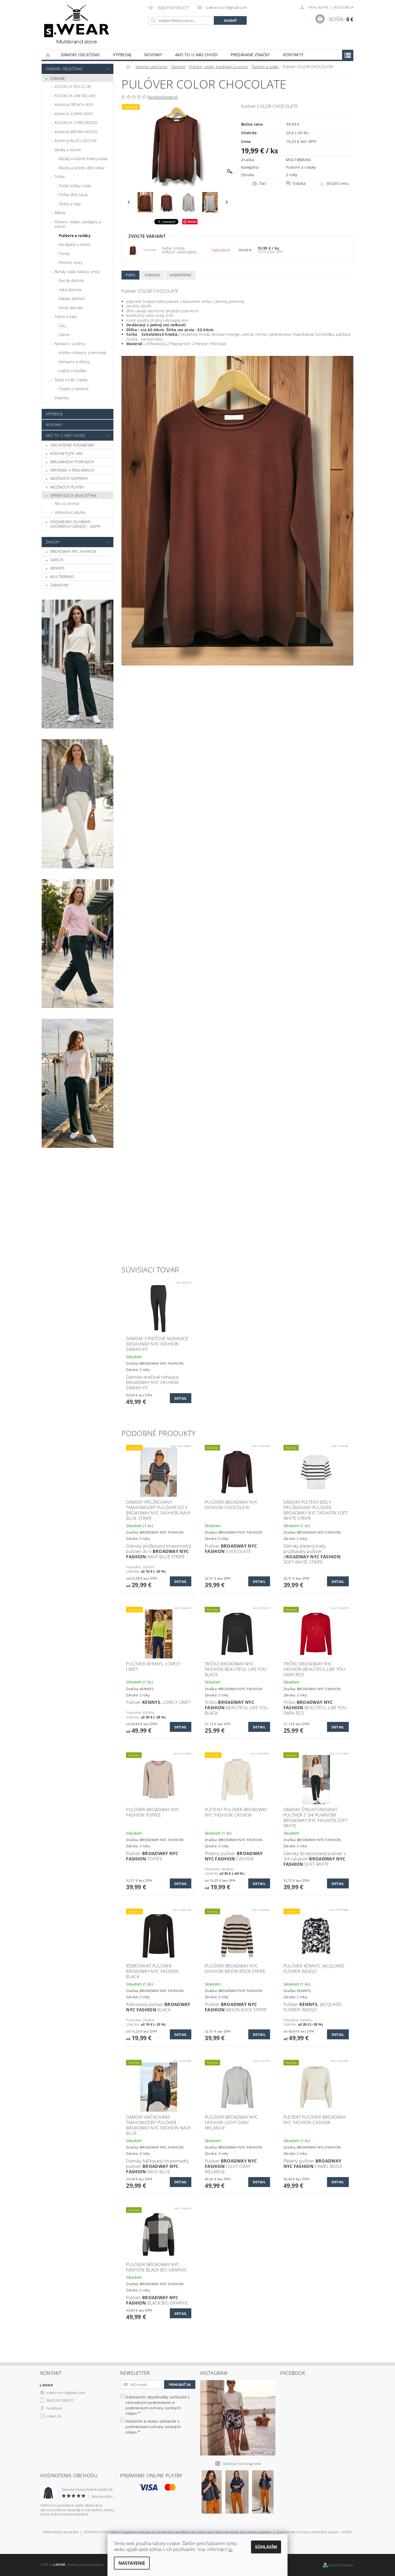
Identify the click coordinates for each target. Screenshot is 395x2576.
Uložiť (192, 222)
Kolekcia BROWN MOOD (76, 132)
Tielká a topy (70, 204)
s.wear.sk (54, 2416)
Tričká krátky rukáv (75, 186)
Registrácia (344, 7)
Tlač (263, 183)
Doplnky (62, 398)
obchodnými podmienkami (148, 2402)
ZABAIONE (60, 585)
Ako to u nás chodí (196, 55)
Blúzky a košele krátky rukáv (83, 159)
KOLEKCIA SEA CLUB (73, 86)
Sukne (64, 335)
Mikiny (60, 213)
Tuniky (64, 254)
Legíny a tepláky (73, 371)
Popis (130, 275)
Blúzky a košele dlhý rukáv (82, 168)
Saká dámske (70, 290)
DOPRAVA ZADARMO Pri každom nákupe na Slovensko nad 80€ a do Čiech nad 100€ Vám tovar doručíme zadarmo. (178, 2532)
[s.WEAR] (77, 25)
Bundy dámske (72, 280)
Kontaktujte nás (67, 453)
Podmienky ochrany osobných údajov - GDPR (75, 524)
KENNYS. (58, 568)
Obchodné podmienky (73, 445)
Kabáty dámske (72, 298)
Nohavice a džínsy (70, 344)
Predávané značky (250, 55)
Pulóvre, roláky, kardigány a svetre (78, 224)
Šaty (62, 326)
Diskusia (152, 275)
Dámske (58, 78)
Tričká (60, 177)
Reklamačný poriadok (72, 462)
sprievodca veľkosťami (74, 495)
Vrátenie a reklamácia (72, 470)
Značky (53, 542)
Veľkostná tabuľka (70, 512)
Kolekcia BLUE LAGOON (76, 141)
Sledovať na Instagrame (242, 2464)
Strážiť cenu (338, 183)
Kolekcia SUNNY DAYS (74, 114)
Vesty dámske (71, 308)
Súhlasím (266, 2547)
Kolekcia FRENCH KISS (74, 105)
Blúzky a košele (68, 150)
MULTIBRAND (62, 577)
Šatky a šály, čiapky (71, 380)
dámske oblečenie (80, 55)
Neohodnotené (163, 97)
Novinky (153, 55)
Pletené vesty (71, 262)
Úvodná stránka (48, 55)
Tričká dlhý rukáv (73, 195)
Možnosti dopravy (69, 478)
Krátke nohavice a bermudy (83, 353)
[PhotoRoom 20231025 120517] (133, 250)
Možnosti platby (67, 487)
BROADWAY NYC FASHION (73, 551)
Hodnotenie (180, 275)
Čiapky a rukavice (74, 389)
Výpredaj (122, 55)
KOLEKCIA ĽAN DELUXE (75, 96)
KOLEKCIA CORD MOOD (76, 123)
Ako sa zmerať (67, 503)
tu (230, 2549)
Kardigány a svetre (75, 244)
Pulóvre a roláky (75, 236)
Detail (181, 1398)
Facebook (54, 2408)
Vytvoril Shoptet (341, 2565)
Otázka (299, 183)
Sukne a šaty (66, 316)
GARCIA (57, 560)
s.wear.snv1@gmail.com (66, 2393)
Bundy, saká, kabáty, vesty (77, 272)
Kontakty (293, 55)
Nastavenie (132, 2563)
